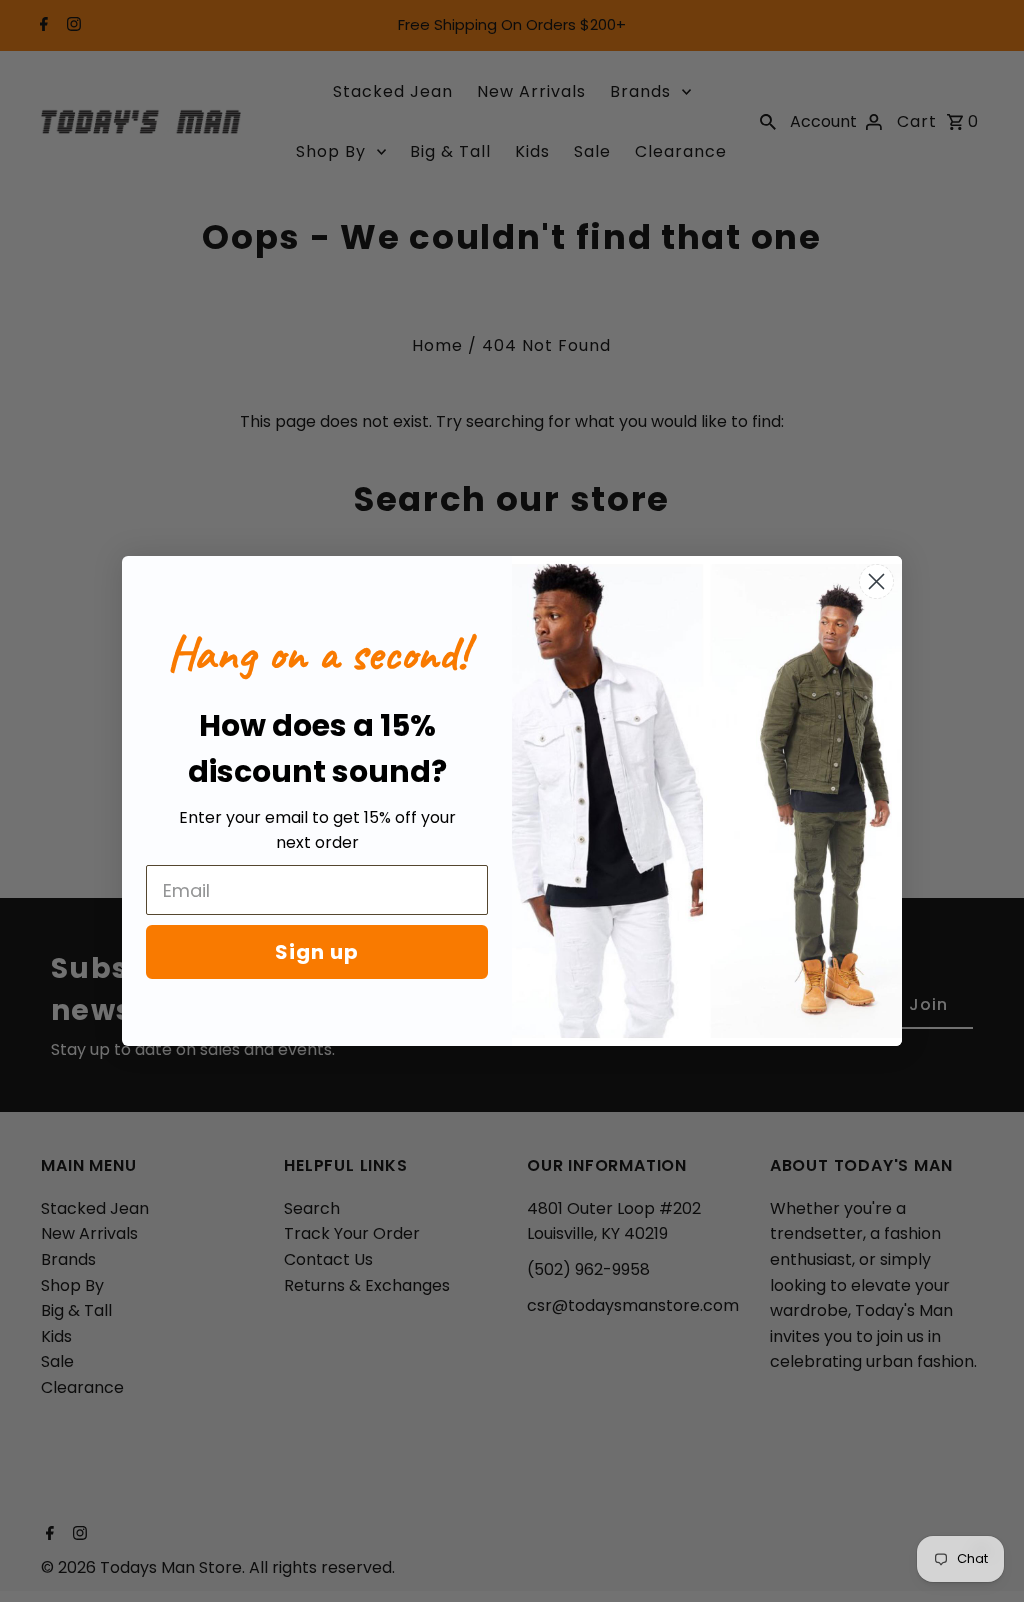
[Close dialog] (876, 581)
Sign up (317, 952)
